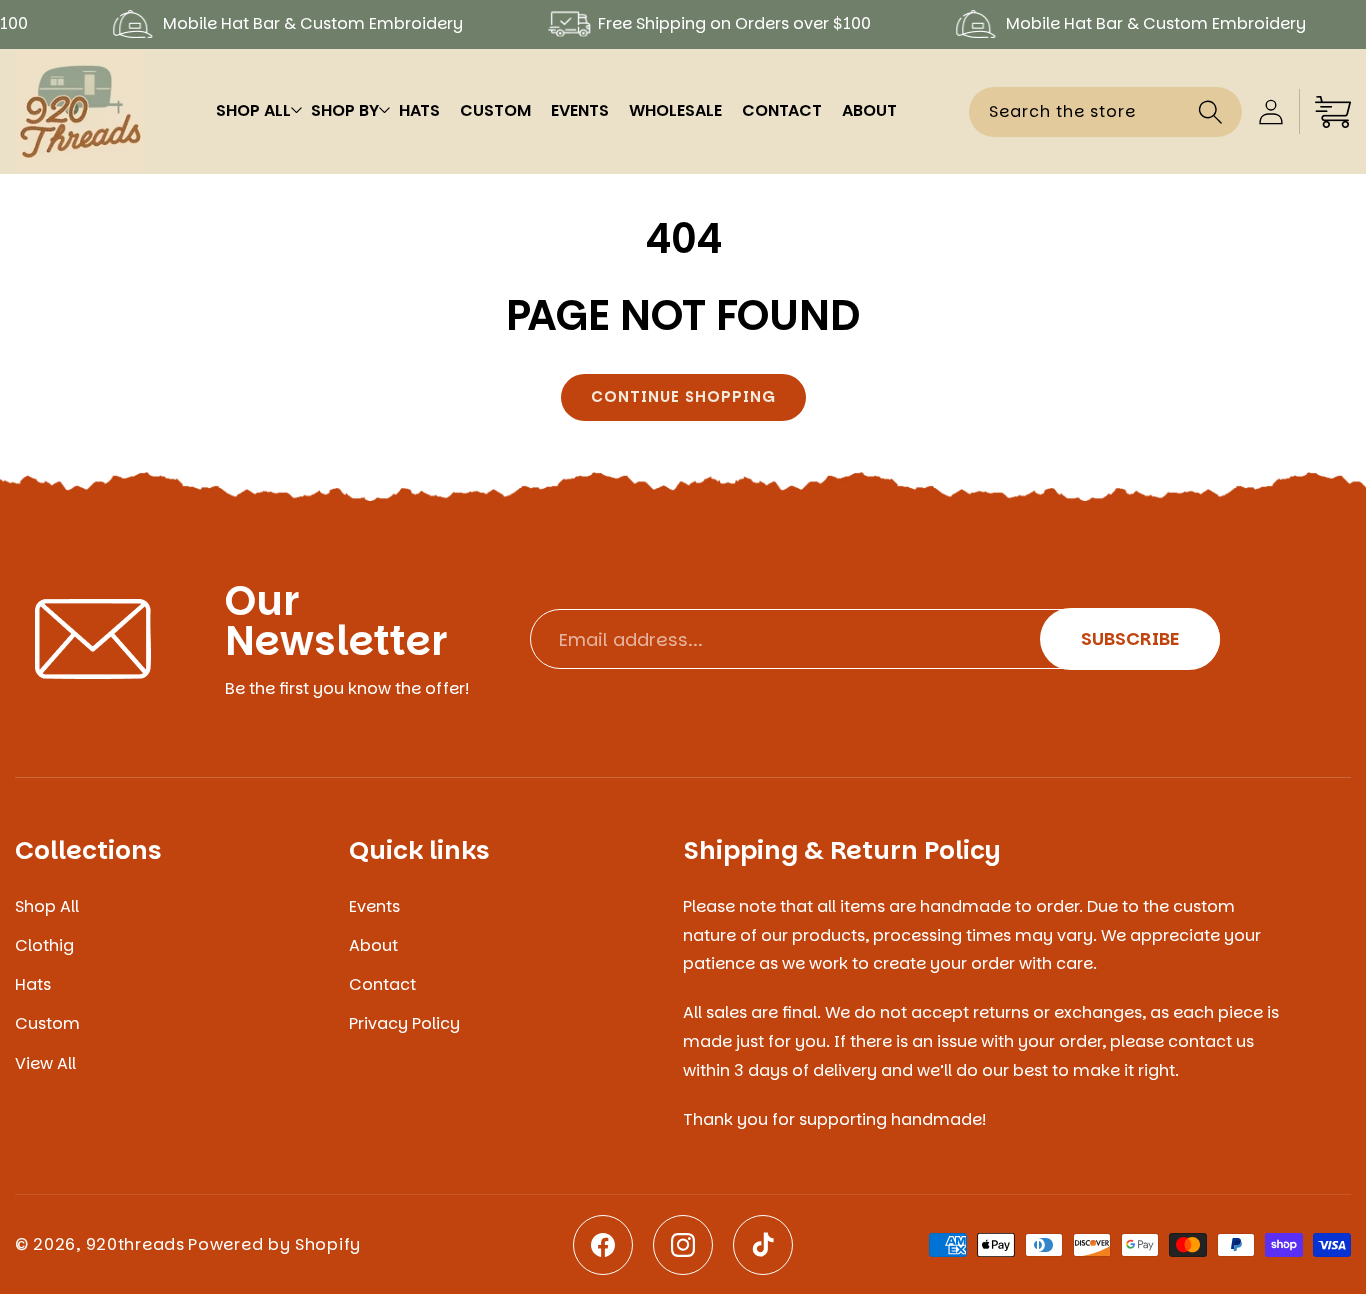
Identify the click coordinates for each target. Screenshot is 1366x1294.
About (373, 945)
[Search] (1210, 111)
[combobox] (1105, 112)
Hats (33, 984)
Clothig (44, 945)
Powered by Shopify (274, 1244)
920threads (135, 1244)
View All (45, 1063)
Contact (382, 984)
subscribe (1130, 638)
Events (374, 907)
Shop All (47, 907)
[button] (253, 111)
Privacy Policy (404, 1023)
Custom (47, 1023)
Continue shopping (683, 396)
